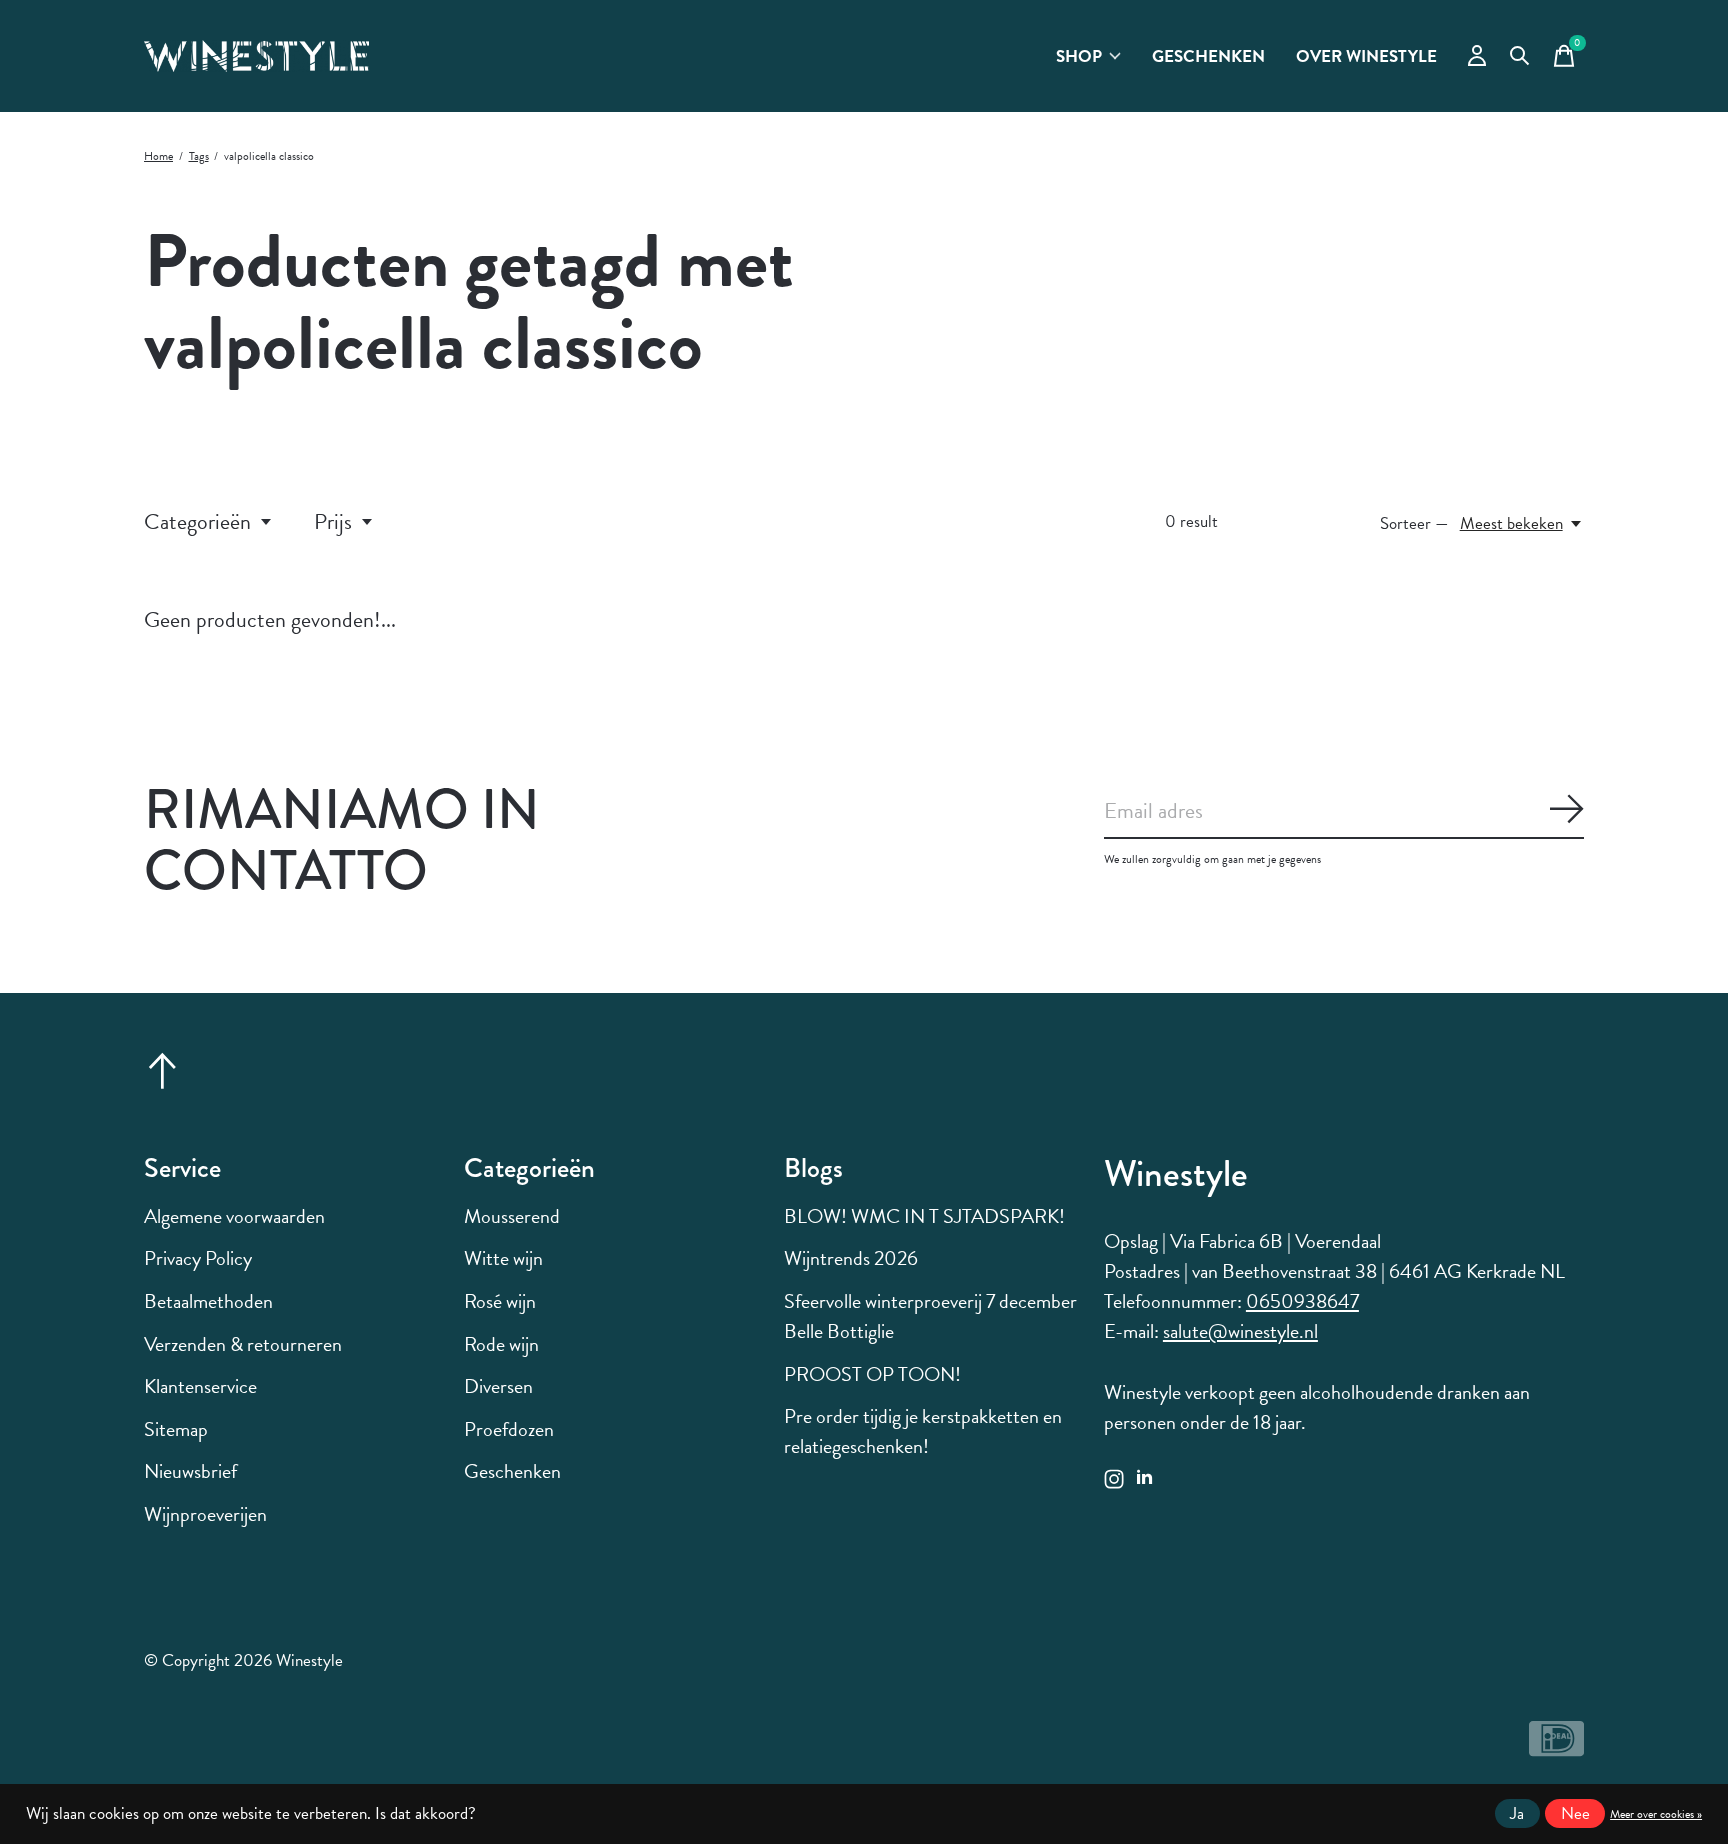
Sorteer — (1414, 523)
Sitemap (176, 1429)
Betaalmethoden (208, 1301)
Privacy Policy (198, 1258)
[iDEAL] (1556, 1747)
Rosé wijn (500, 1301)
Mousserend (512, 1216)
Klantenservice (200, 1386)
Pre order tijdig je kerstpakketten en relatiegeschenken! (923, 1431)
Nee (1575, 1813)
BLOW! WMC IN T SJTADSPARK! (924, 1216)
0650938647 (1302, 1301)
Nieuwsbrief (190, 1471)
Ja (1517, 1813)
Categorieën (197, 521)
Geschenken (1208, 56)
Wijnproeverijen (205, 1514)
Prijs (333, 521)
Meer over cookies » (1656, 1814)
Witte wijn (503, 1258)
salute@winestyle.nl (1240, 1331)
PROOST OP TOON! (872, 1374)
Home (158, 156)
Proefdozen (509, 1429)
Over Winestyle (1366, 56)
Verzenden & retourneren (243, 1344)
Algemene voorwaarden (234, 1216)
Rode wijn (501, 1344)
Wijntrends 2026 (851, 1258)
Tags (199, 156)
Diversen (498, 1386)
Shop (1079, 56)
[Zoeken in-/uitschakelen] (1520, 56)
